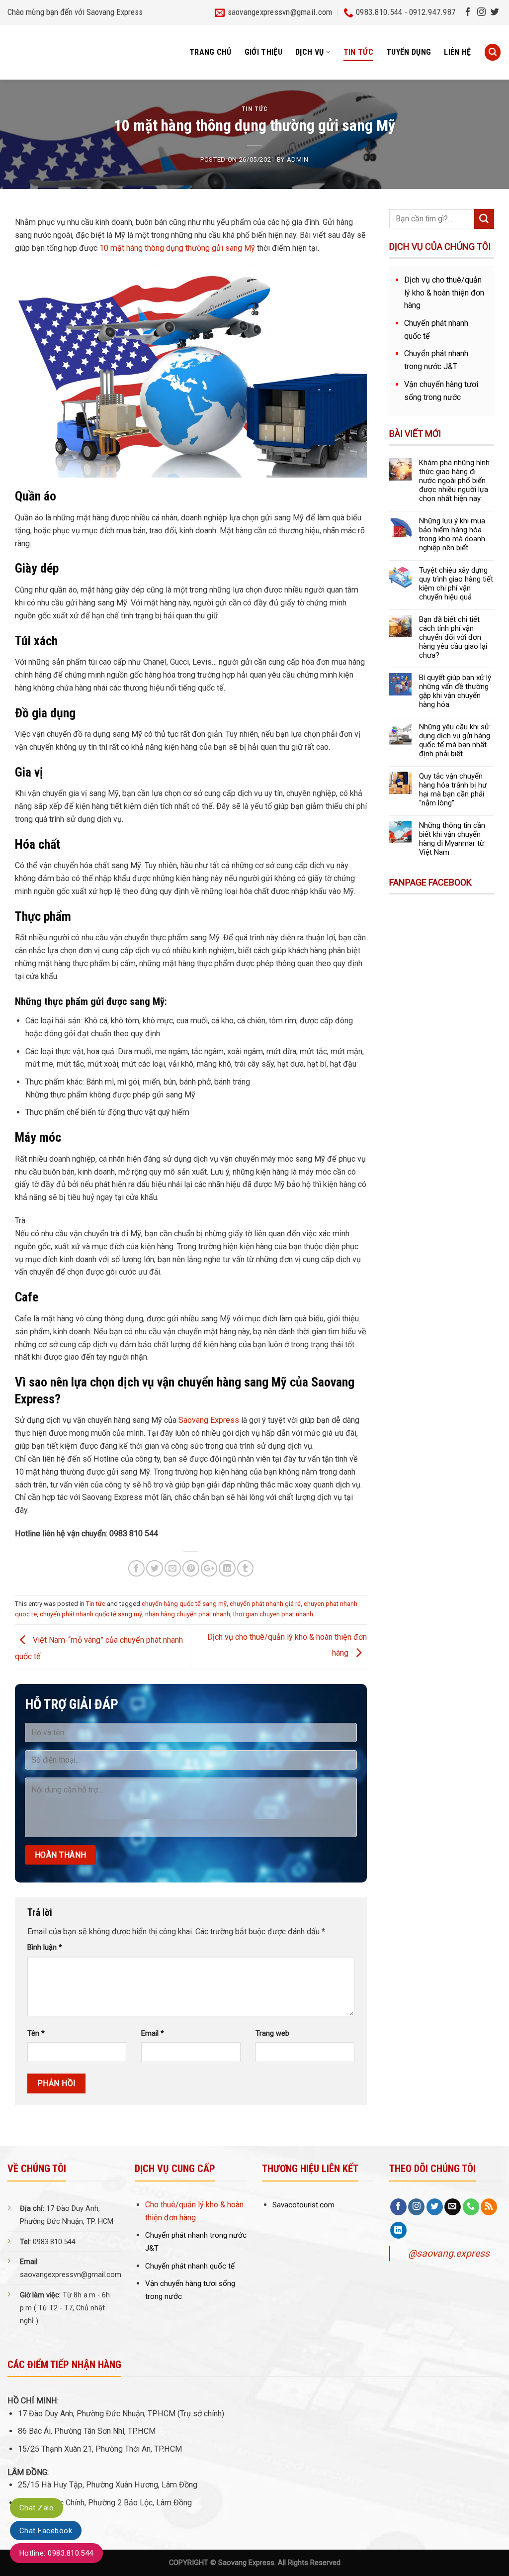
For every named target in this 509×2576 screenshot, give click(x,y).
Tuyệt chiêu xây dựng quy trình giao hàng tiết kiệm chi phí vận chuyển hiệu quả (456, 584)
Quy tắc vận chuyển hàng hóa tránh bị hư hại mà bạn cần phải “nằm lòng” (453, 790)
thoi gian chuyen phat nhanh (273, 1614)
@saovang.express (449, 2253)
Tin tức (358, 52)
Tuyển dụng (409, 52)
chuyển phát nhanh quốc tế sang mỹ (91, 1614)
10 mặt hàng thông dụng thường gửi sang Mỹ (177, 248)
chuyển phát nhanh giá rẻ (265, 1604)
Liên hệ (457, 52)
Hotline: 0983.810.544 (56, 2553)
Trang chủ (211, 52)
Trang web (272, 2033)
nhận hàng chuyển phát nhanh (188, 1614)
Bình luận (45, 1947)
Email (153, 2033)
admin (298, 159)
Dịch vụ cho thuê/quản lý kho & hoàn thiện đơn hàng (444, 293)
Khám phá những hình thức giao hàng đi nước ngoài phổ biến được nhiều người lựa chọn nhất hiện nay (454, 481)
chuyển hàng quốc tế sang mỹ (184, 1604)
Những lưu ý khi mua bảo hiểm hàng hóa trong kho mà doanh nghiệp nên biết (452, 534)
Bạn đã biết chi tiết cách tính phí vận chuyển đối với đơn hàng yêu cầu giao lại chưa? (453, 637)
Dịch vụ (309, 52)
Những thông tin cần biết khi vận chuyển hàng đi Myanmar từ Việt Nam (452, 839)
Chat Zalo (37, 2508)
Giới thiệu (263, 52)
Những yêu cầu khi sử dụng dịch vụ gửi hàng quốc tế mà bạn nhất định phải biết (455, 740)
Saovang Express (208, 1420)
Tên (36, 2033)
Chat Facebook (46, 2531)
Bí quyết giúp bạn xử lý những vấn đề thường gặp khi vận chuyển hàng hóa (455, 691)
